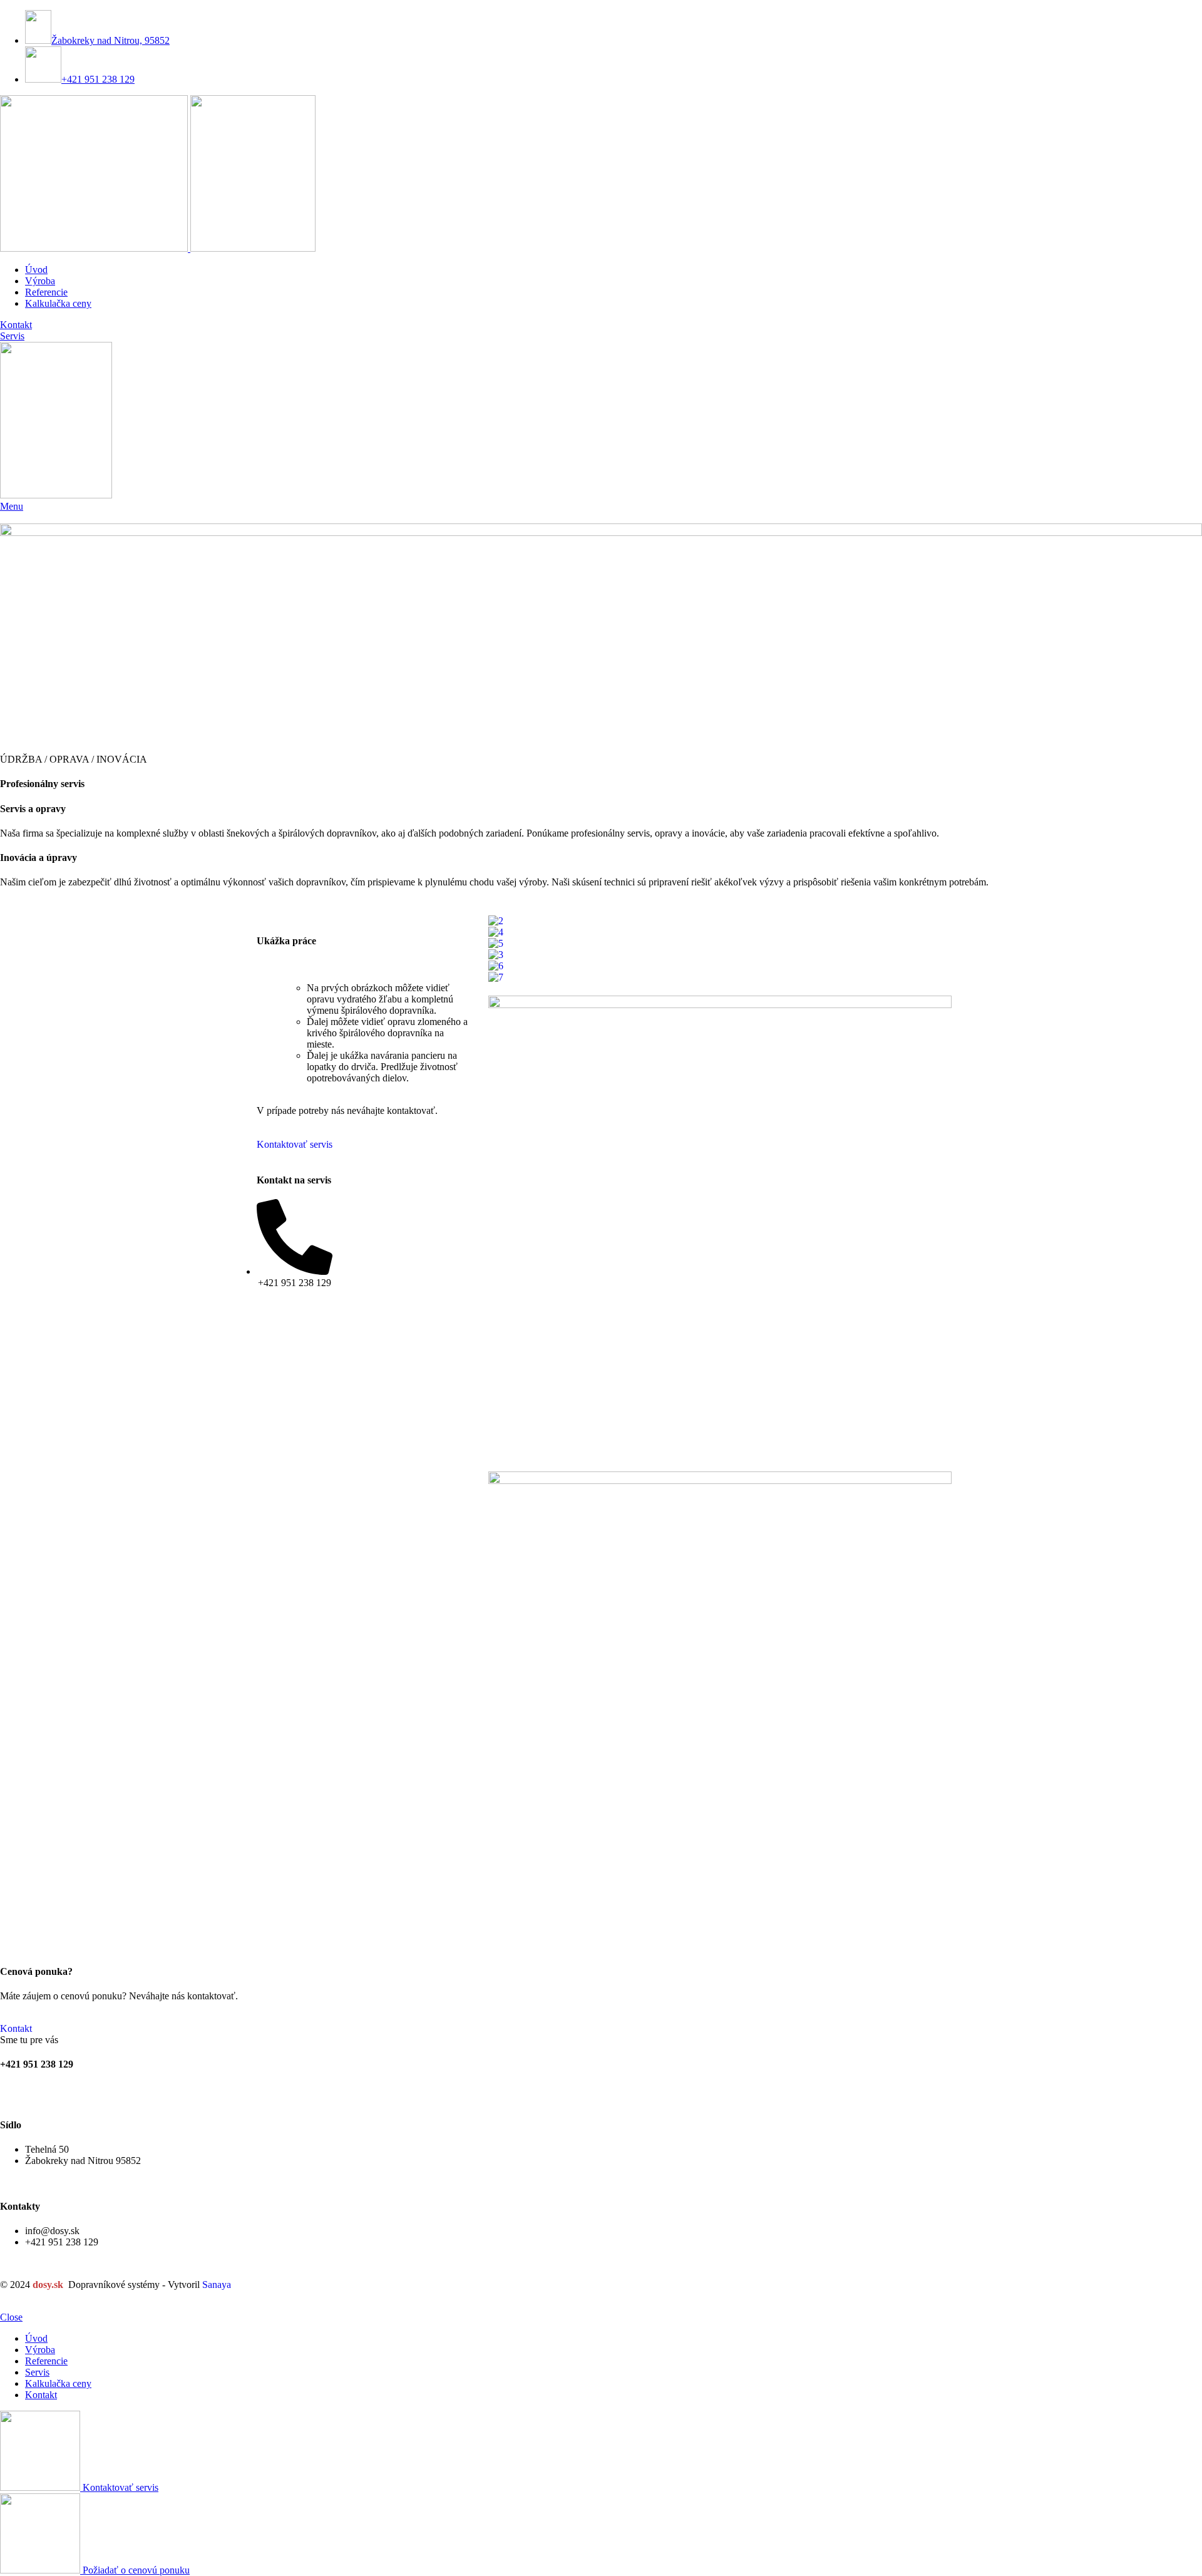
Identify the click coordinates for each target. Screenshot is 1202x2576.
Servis (12, 336)
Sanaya (217, 2285)
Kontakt (16, 325)
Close (11, 2317)
